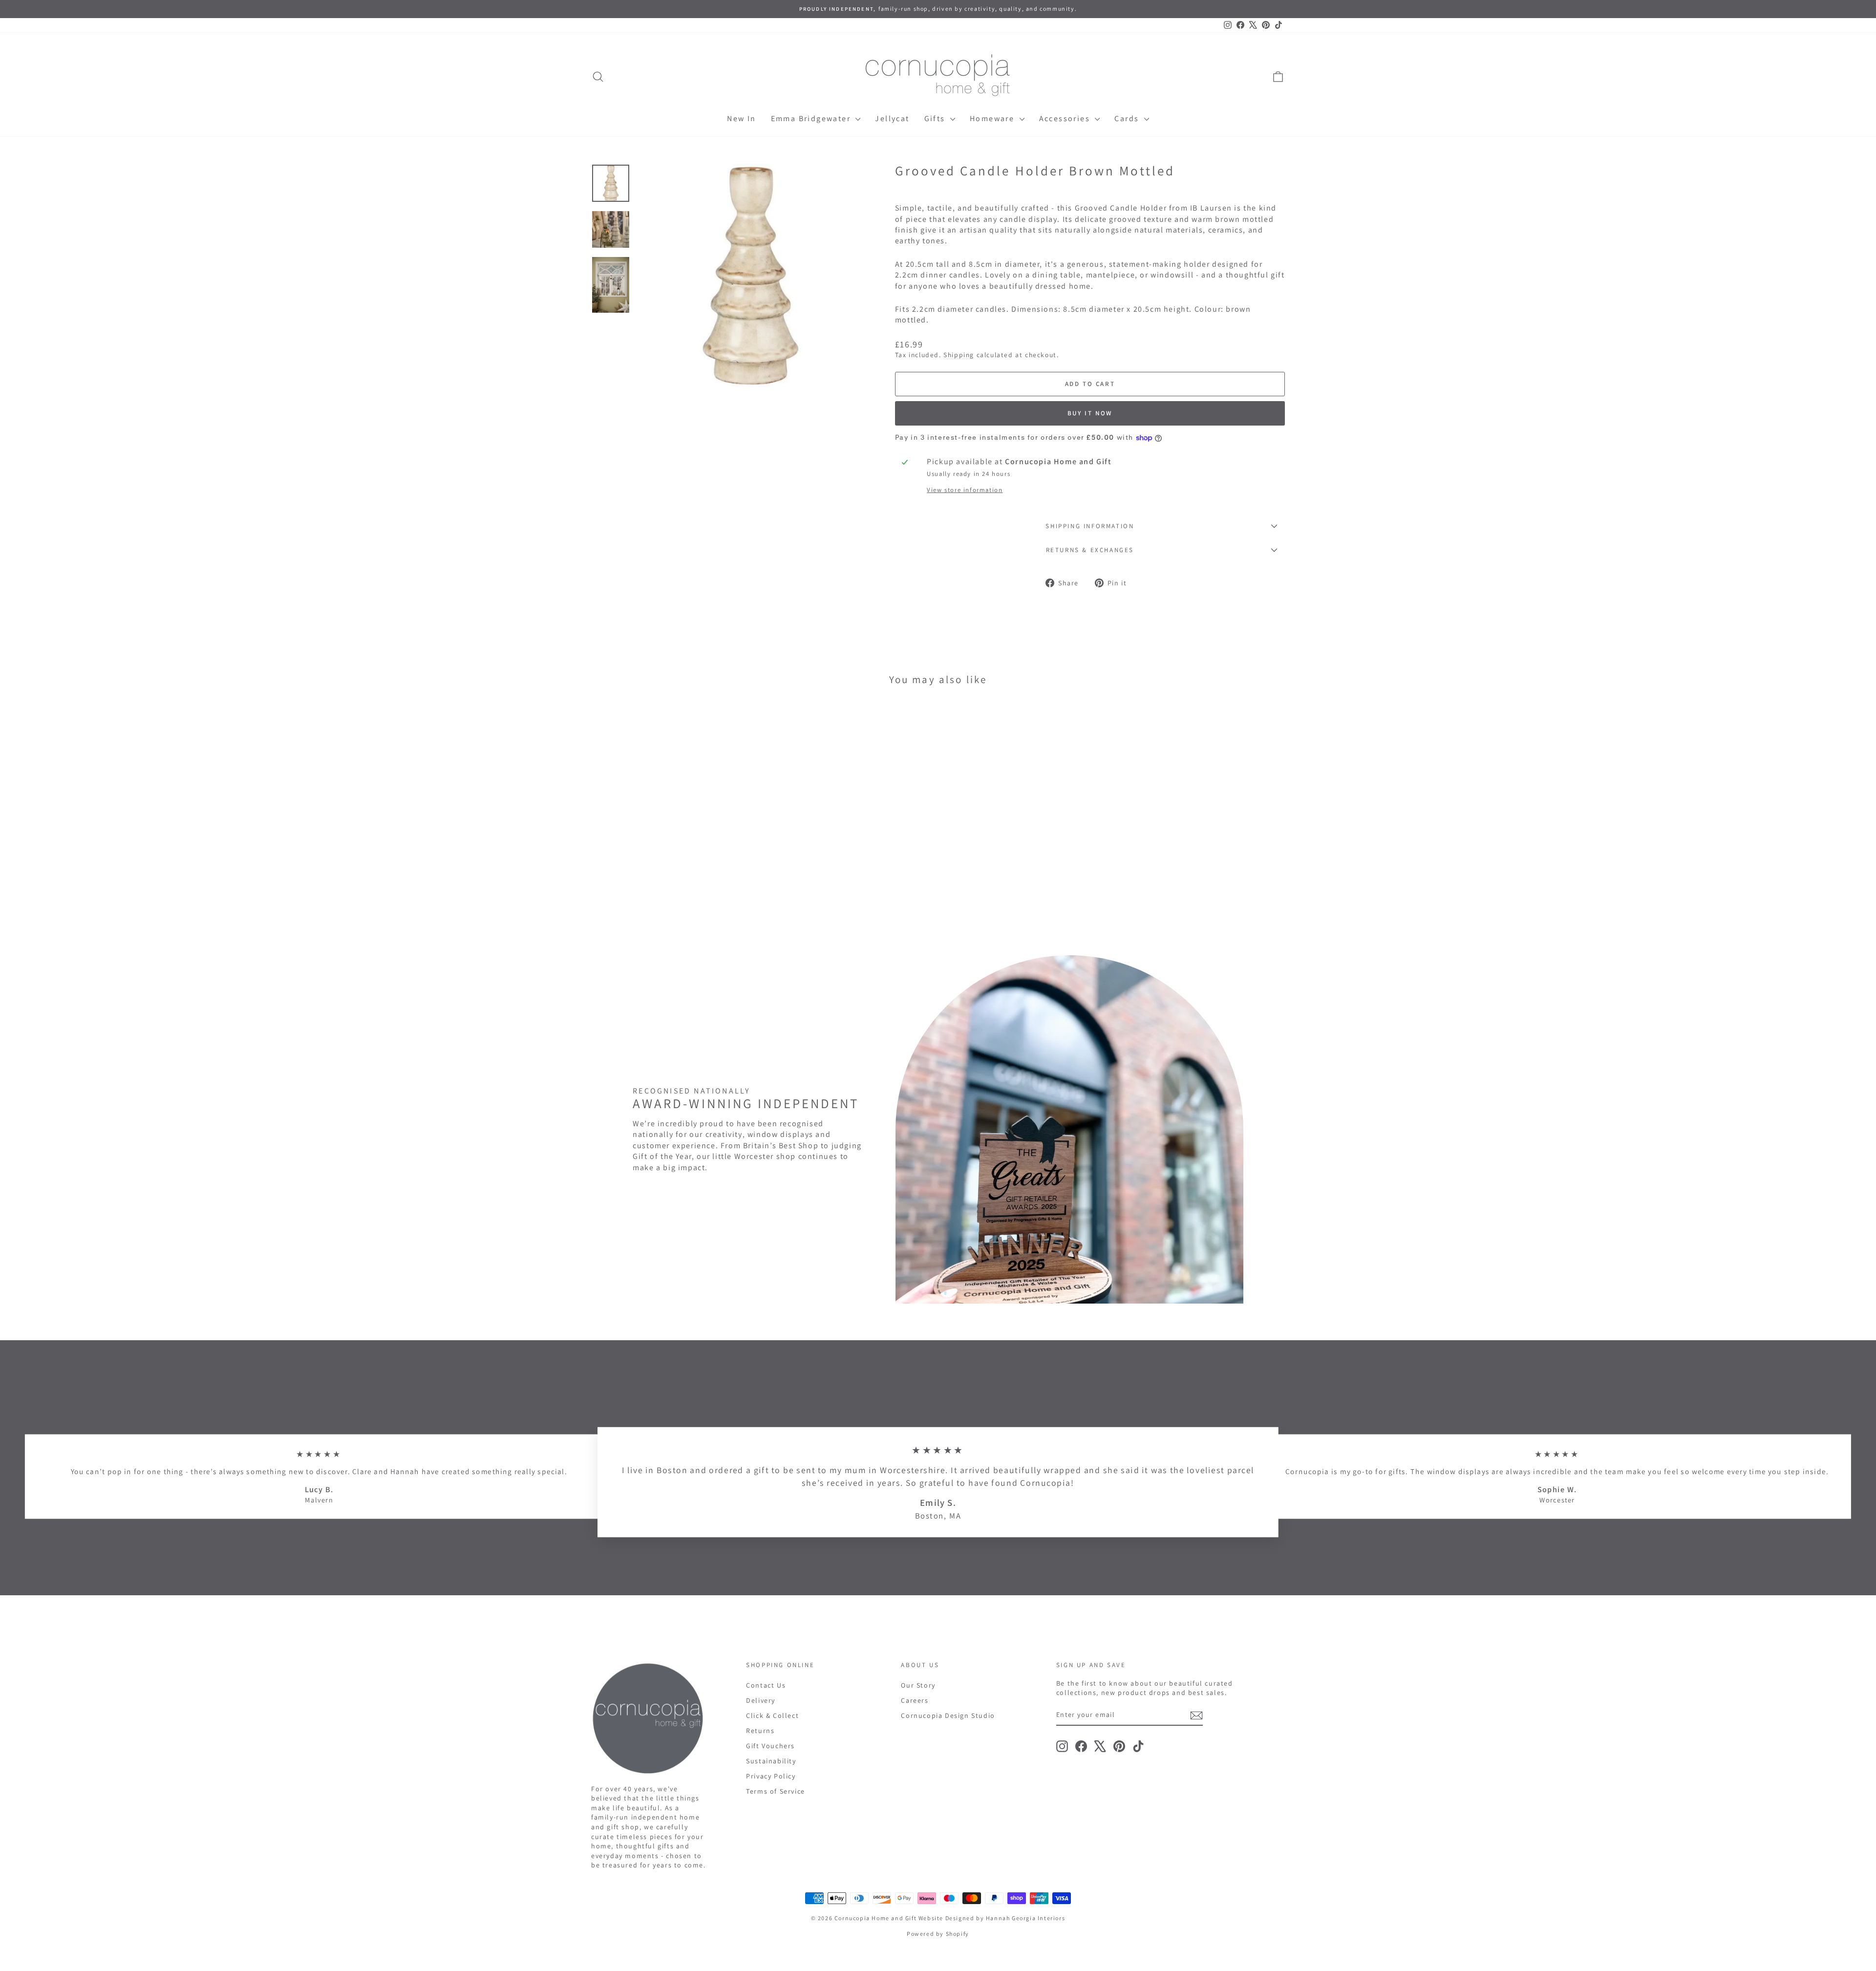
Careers (915, 1700)
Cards (1128, 118)
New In (741, 118)
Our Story (918, 1685)
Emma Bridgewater (812, 118)
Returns (760, 1731)
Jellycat (892, 118)
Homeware (993, 118)
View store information (965, 490)
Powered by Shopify (938, 1934)
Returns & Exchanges (1090, 550)
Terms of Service (776, 1791)
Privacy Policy (771, 1776)
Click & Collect (772, 1715)
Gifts (936, 118)
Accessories (1066, 118)
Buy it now (1090, 413)
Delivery (761, 1700)
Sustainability (771, 1761)
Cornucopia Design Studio (948, 1715)
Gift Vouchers (770, 1746)
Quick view (674, 863)
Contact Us (766, 1685)
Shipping (959, 355)
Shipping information (1090, 526)
